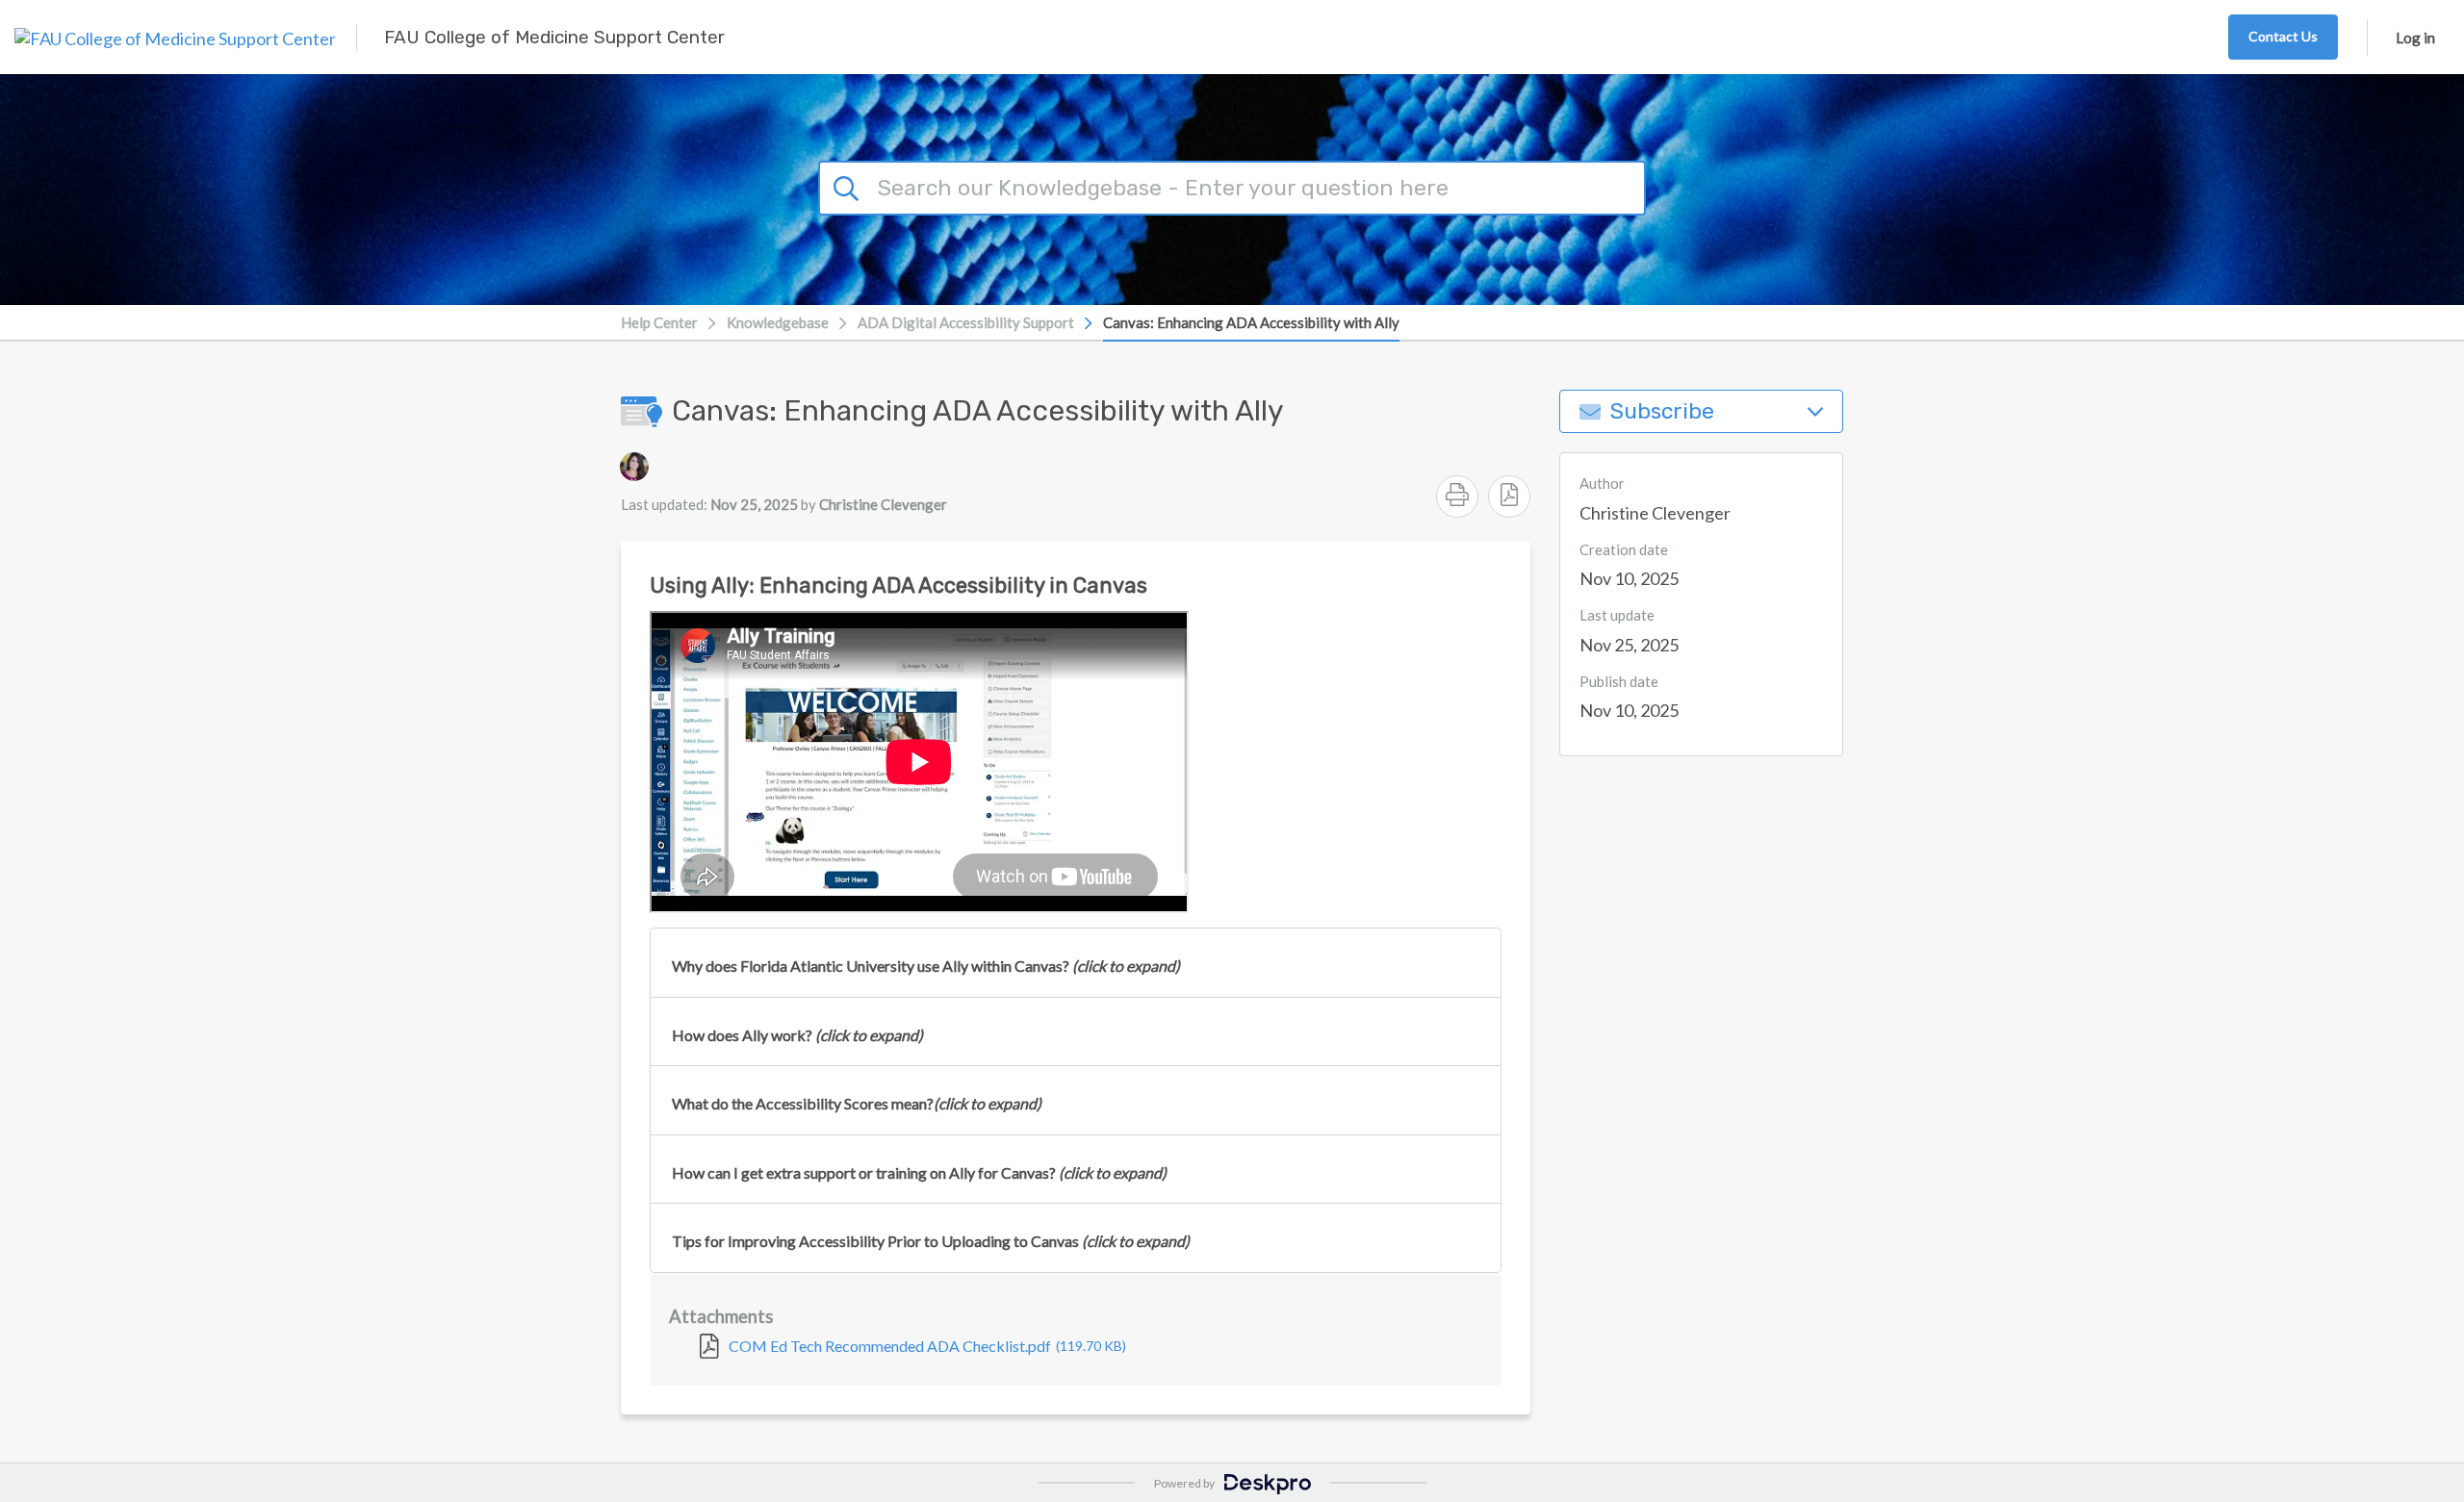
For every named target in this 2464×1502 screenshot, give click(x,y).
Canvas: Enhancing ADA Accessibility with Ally (1251, 322)
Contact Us (2283, 36)
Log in (2415, 38)
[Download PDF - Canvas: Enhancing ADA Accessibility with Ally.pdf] (1509, 496)
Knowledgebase (778, 322)
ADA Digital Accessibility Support (966, 322)
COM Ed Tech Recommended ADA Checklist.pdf (927, 1346)
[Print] (1457, 496)
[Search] (849, 186)
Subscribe (1662, 411)
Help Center (659, 322)
